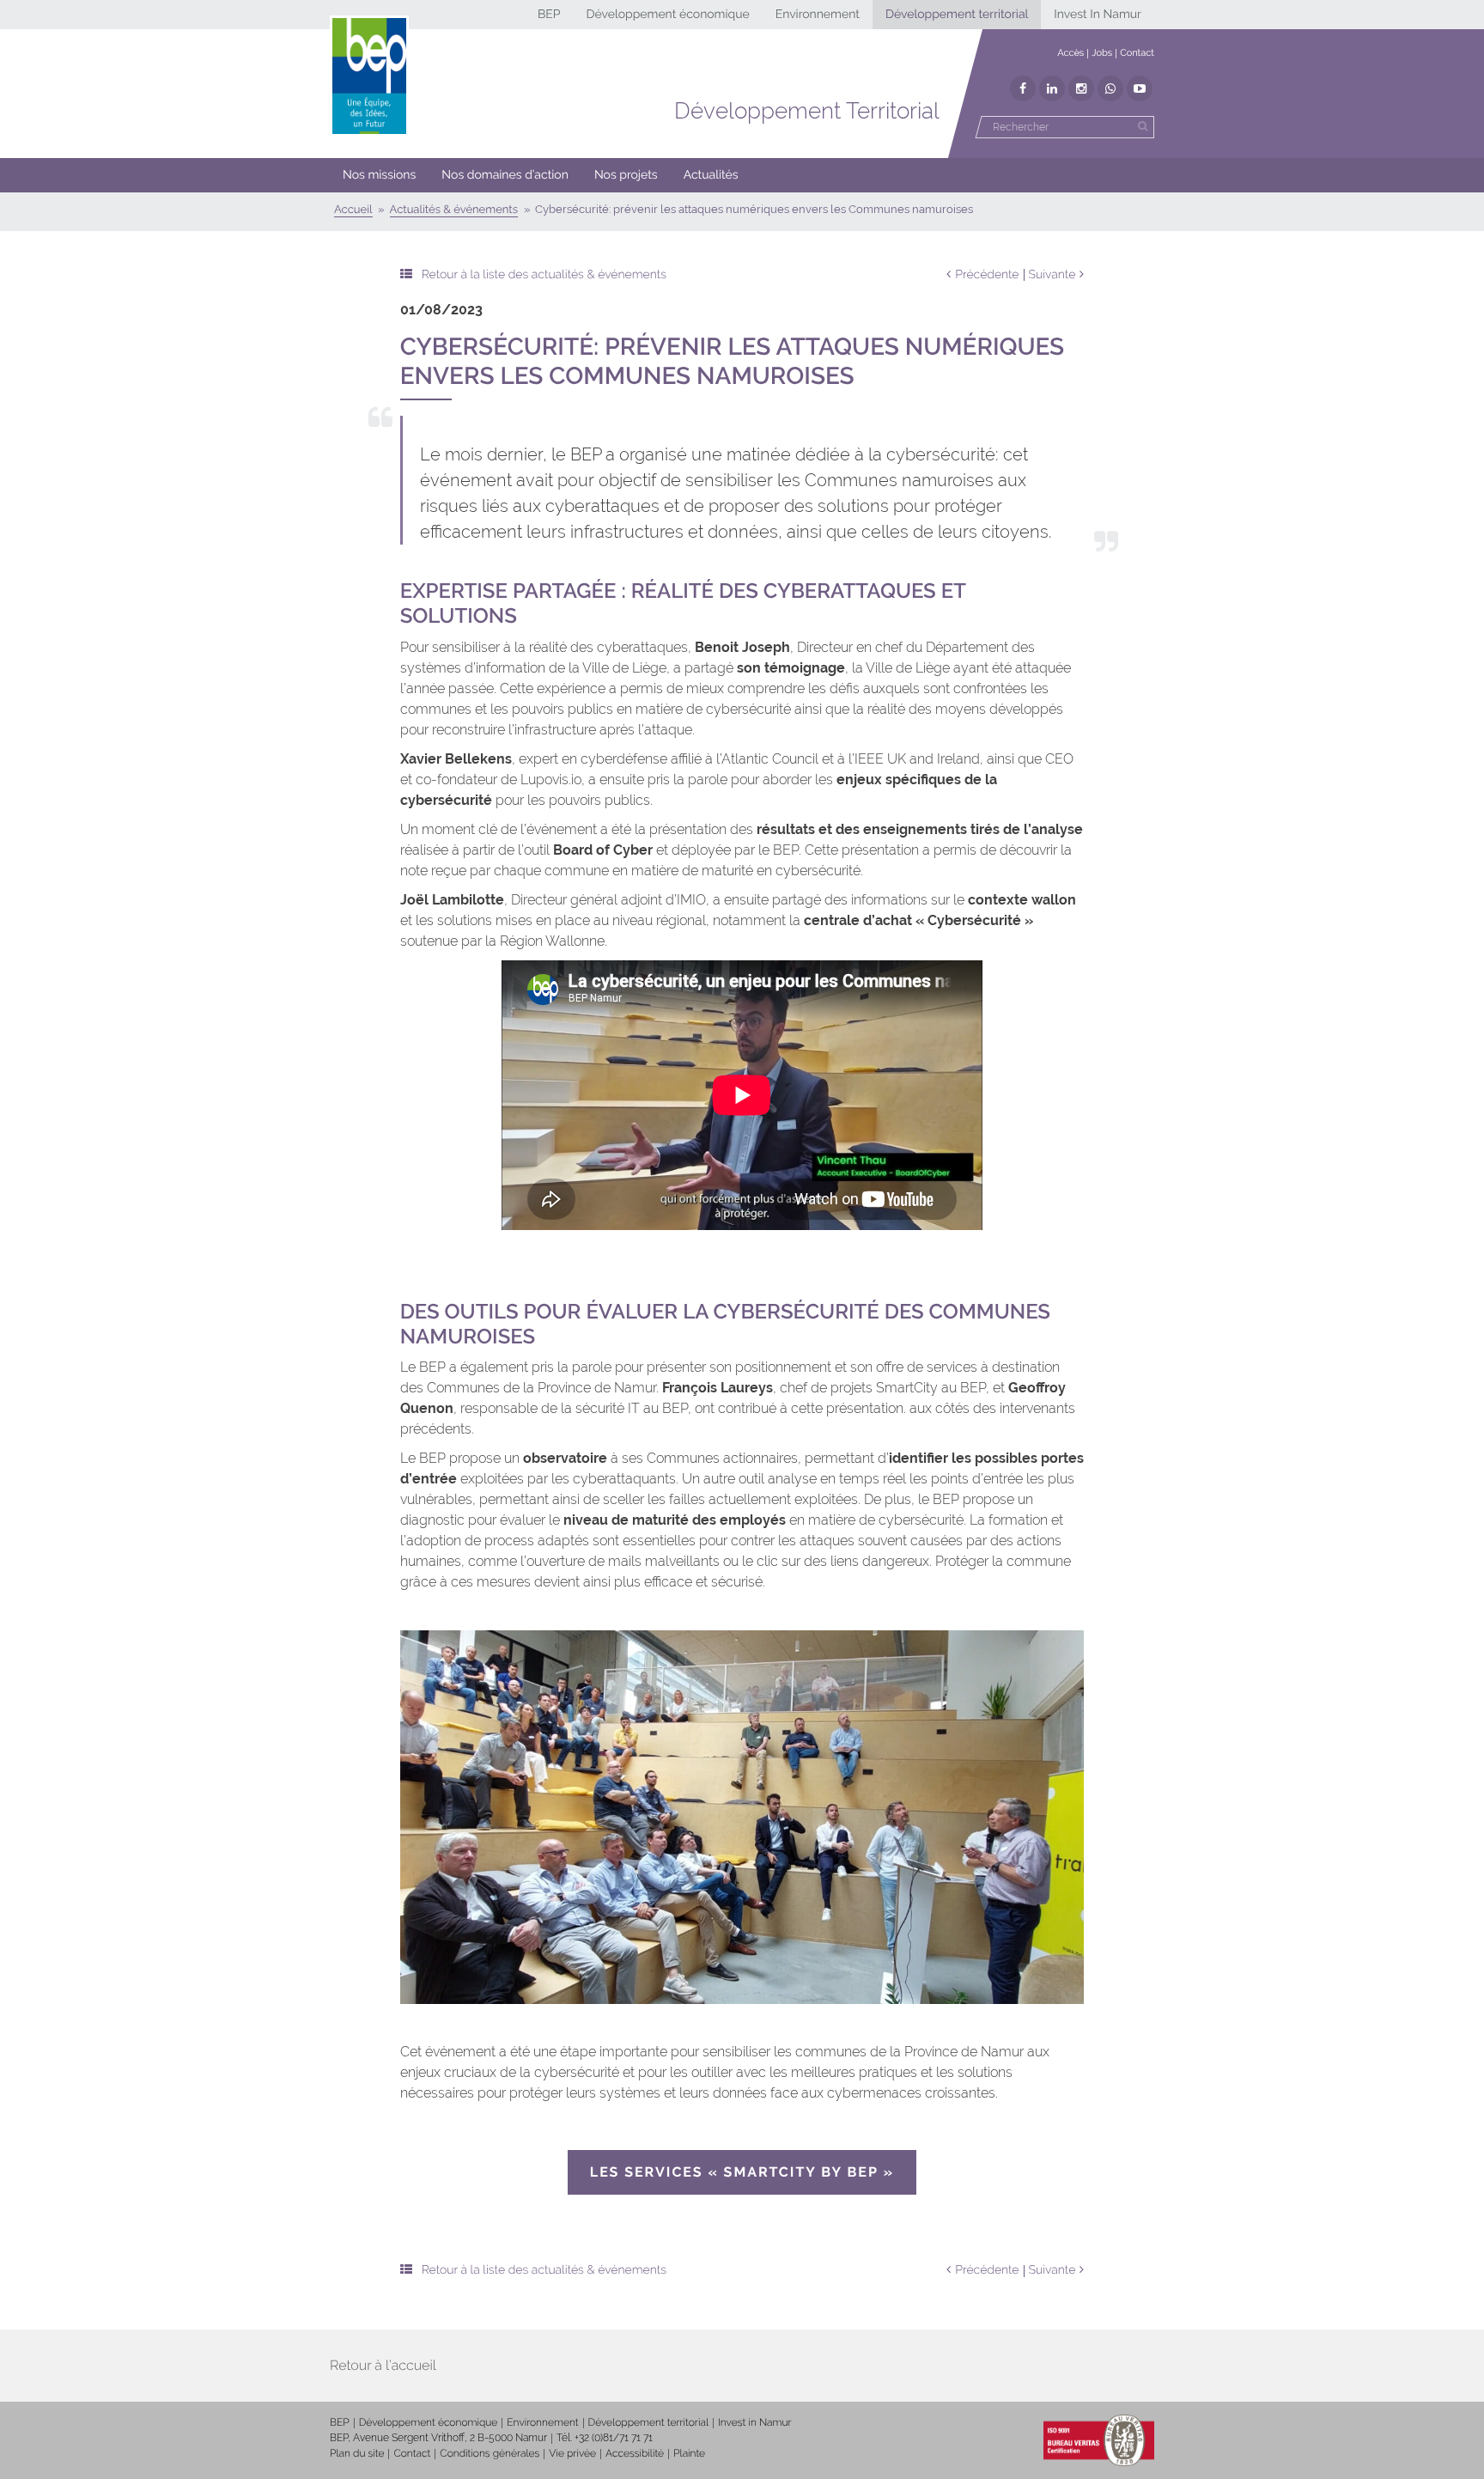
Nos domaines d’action (505, 175)
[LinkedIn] (1052, 88)
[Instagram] (1081, 88)
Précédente (987, 275)
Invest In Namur (1098, 15)
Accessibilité (635, 2453)
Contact (1137, 53)
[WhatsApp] (1110, 88)
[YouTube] (1140, 88)
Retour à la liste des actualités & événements (544, 275)
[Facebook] (1023, 88)
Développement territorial (957, 15)
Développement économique (667, 15)
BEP (549, 15)
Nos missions (379, 175)
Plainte (689, 2453)
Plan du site (357, 2453)
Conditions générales (490, 2453)
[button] (505, 175)
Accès (1070, 53)
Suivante (1052, 275)
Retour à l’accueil (383, 2365)
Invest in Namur (755, 2422)
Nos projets (626, 175)
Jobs (1102, 53)
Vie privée (572, 2453)
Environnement (818, 15)
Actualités (711, 175)
